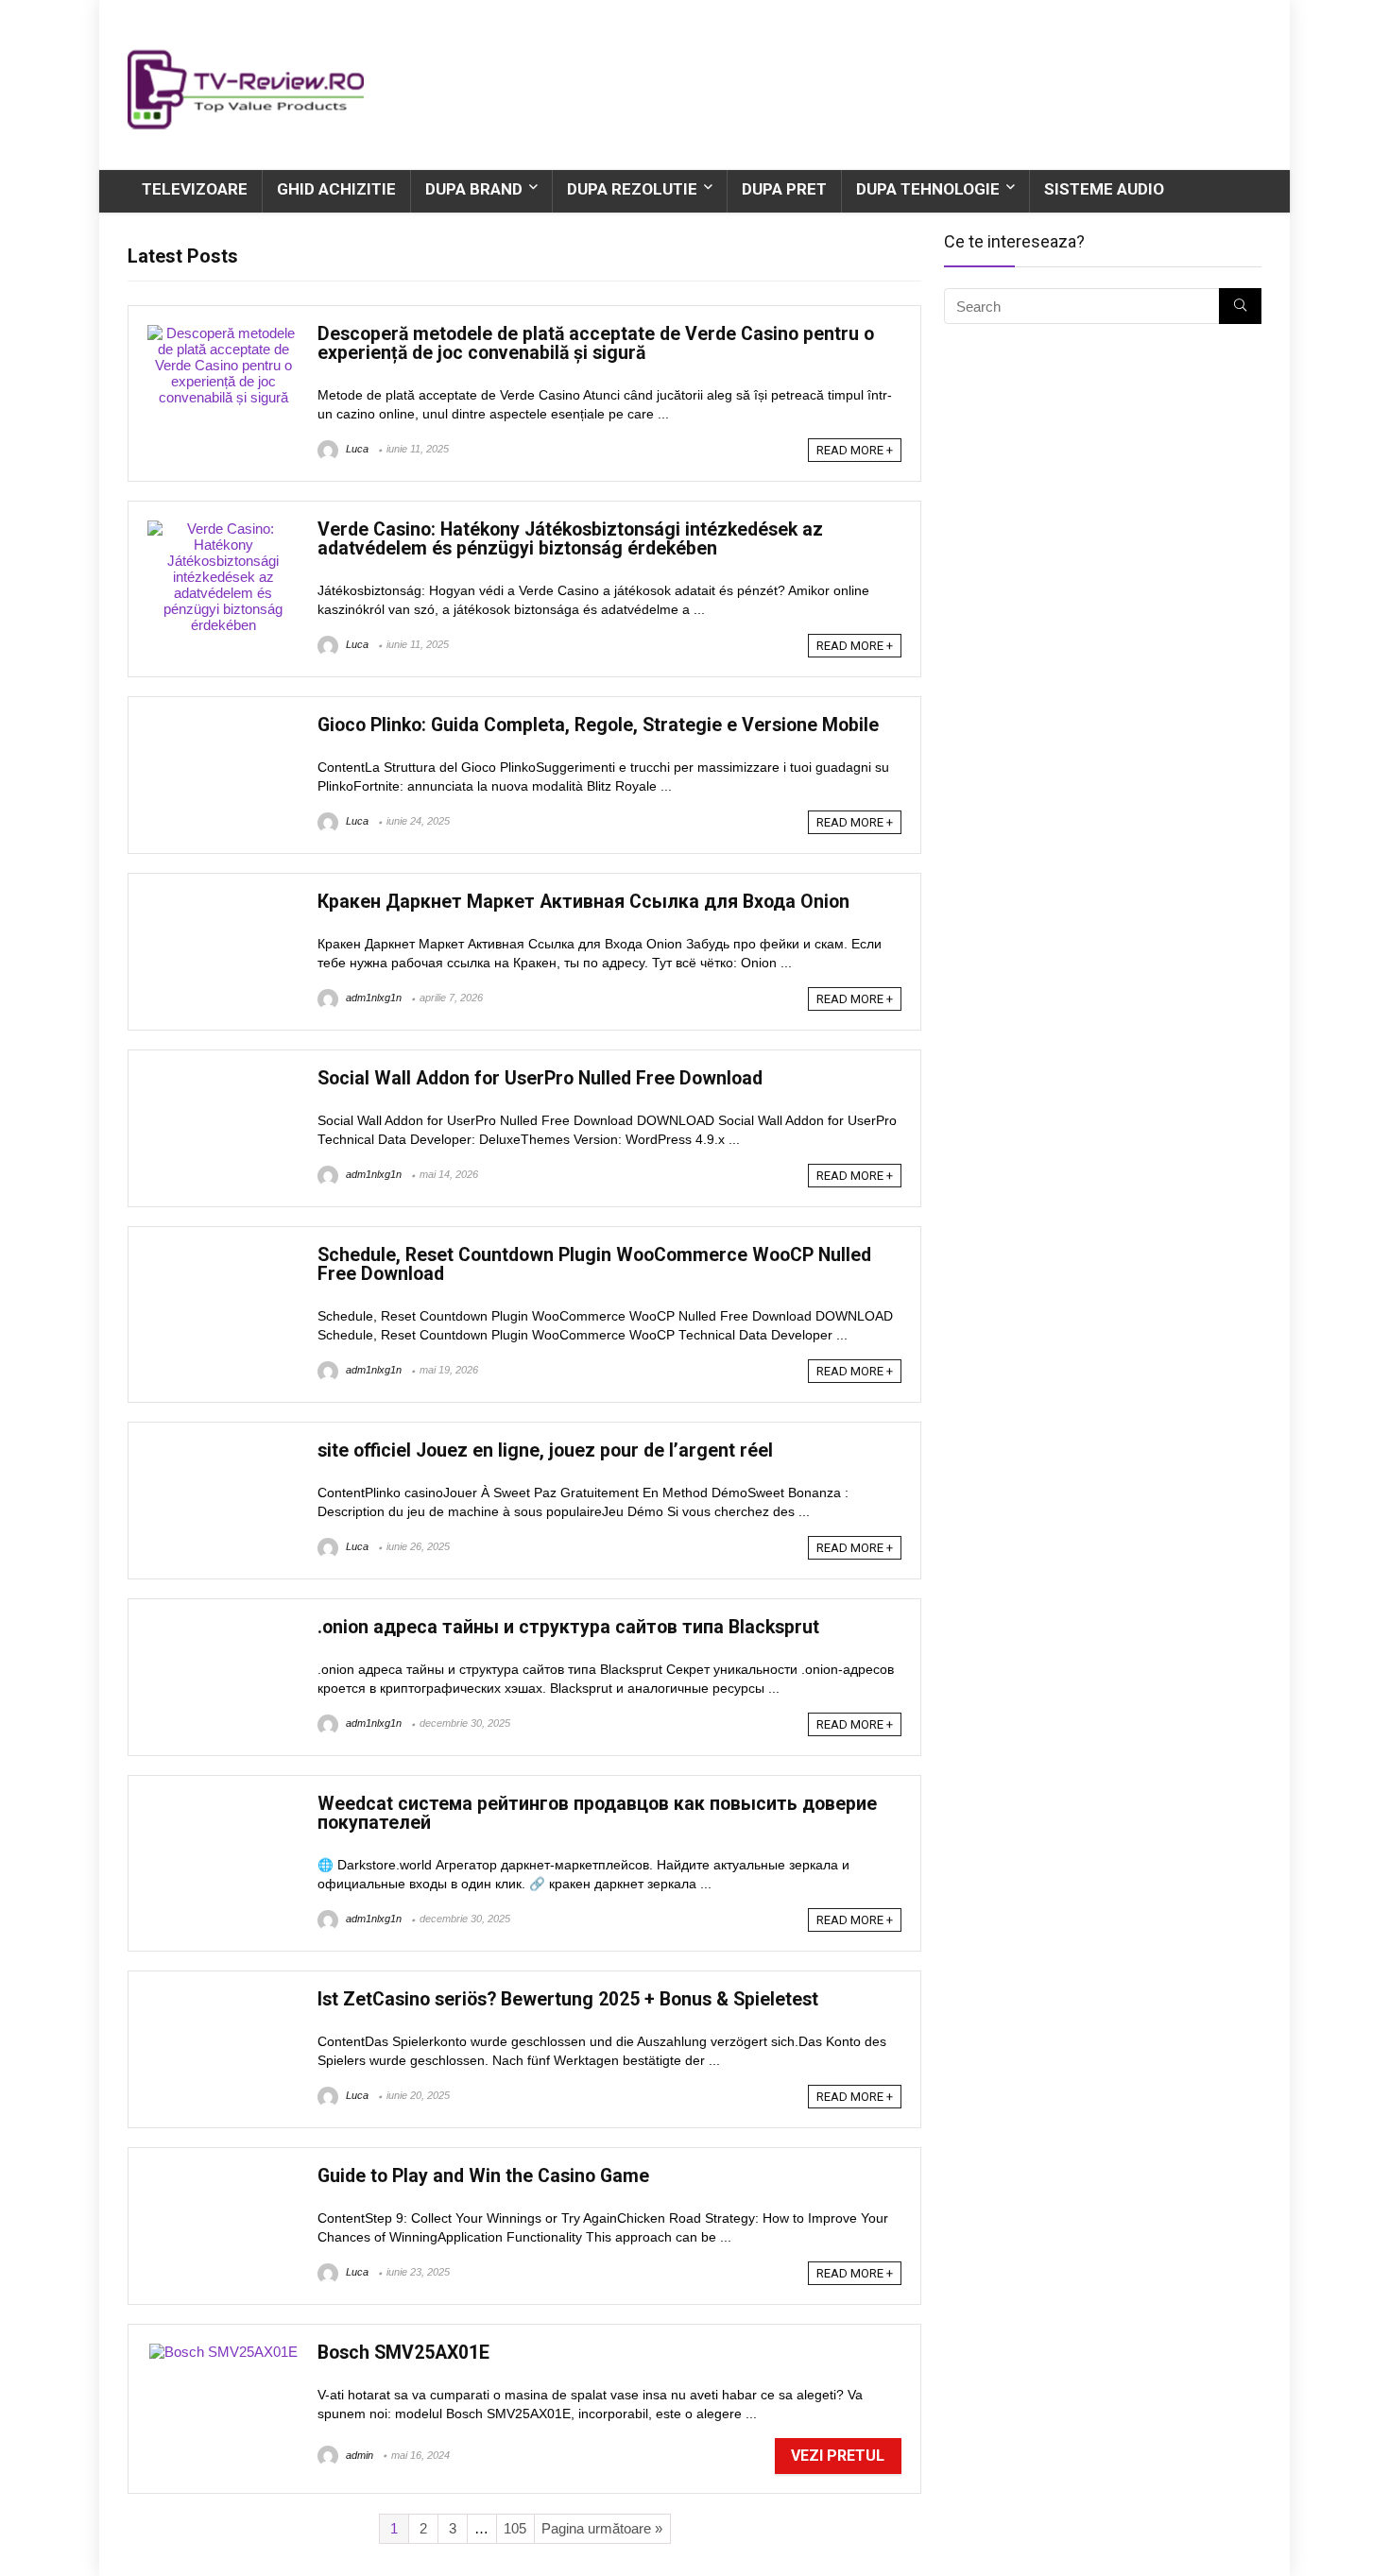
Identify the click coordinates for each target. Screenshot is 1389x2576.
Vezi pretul (838, 2456)
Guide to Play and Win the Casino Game (483, 2176)
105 (515, 2528)
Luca (356, 449)
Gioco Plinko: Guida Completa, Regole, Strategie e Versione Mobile (598, 725)
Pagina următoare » (602, 2528)
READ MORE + (855, 450)
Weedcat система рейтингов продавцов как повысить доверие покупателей (597, 1813)
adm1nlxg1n (372, 998)
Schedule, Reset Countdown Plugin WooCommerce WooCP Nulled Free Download (594, 1264)
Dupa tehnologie (928, 189)
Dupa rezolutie (632, 189)
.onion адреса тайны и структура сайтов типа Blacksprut (568, 1627)
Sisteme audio (1104, 189)
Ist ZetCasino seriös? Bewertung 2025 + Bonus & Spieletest (568, 1999)
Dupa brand (474, 189)
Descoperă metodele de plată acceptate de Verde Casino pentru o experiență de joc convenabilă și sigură (596, 343)
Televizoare (195, 189)
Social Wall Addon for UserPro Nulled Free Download (540, 1078)
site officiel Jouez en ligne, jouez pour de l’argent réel (545, 1450)
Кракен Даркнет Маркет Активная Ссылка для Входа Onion (583, 902)
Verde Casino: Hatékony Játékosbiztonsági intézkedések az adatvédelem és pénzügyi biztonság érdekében (570, 539)
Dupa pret (784, 189)
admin (358, 2455)
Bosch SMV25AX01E (403, 2353)
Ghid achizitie (336, 189)
